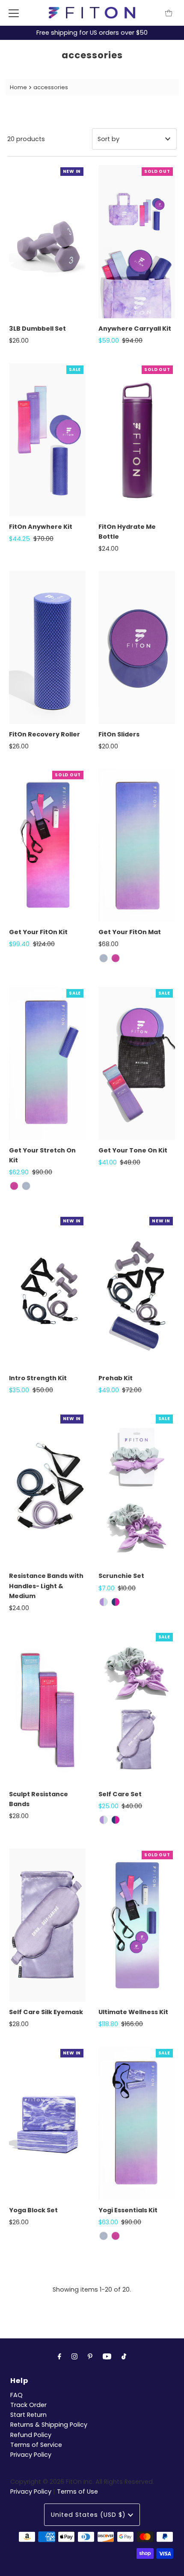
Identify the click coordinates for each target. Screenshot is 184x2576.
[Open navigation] (14, 13)
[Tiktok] (124, 2356)
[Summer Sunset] (116, 958)
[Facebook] (59, 2356)
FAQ (16, 2395)
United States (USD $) (89, 2515)
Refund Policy (31, 2435)
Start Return (28, 2415)
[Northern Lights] (104, 958)
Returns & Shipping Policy (49, 2425)
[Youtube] (107, 2356)
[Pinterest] (90, 2356)
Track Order (28, 2405)
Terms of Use (77, 2492)
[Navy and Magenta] (116, 1602)
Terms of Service (36, 2445)
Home (18, 87)
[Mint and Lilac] (104, 1602)
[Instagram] (74, 2356)
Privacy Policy (31, 2455)
